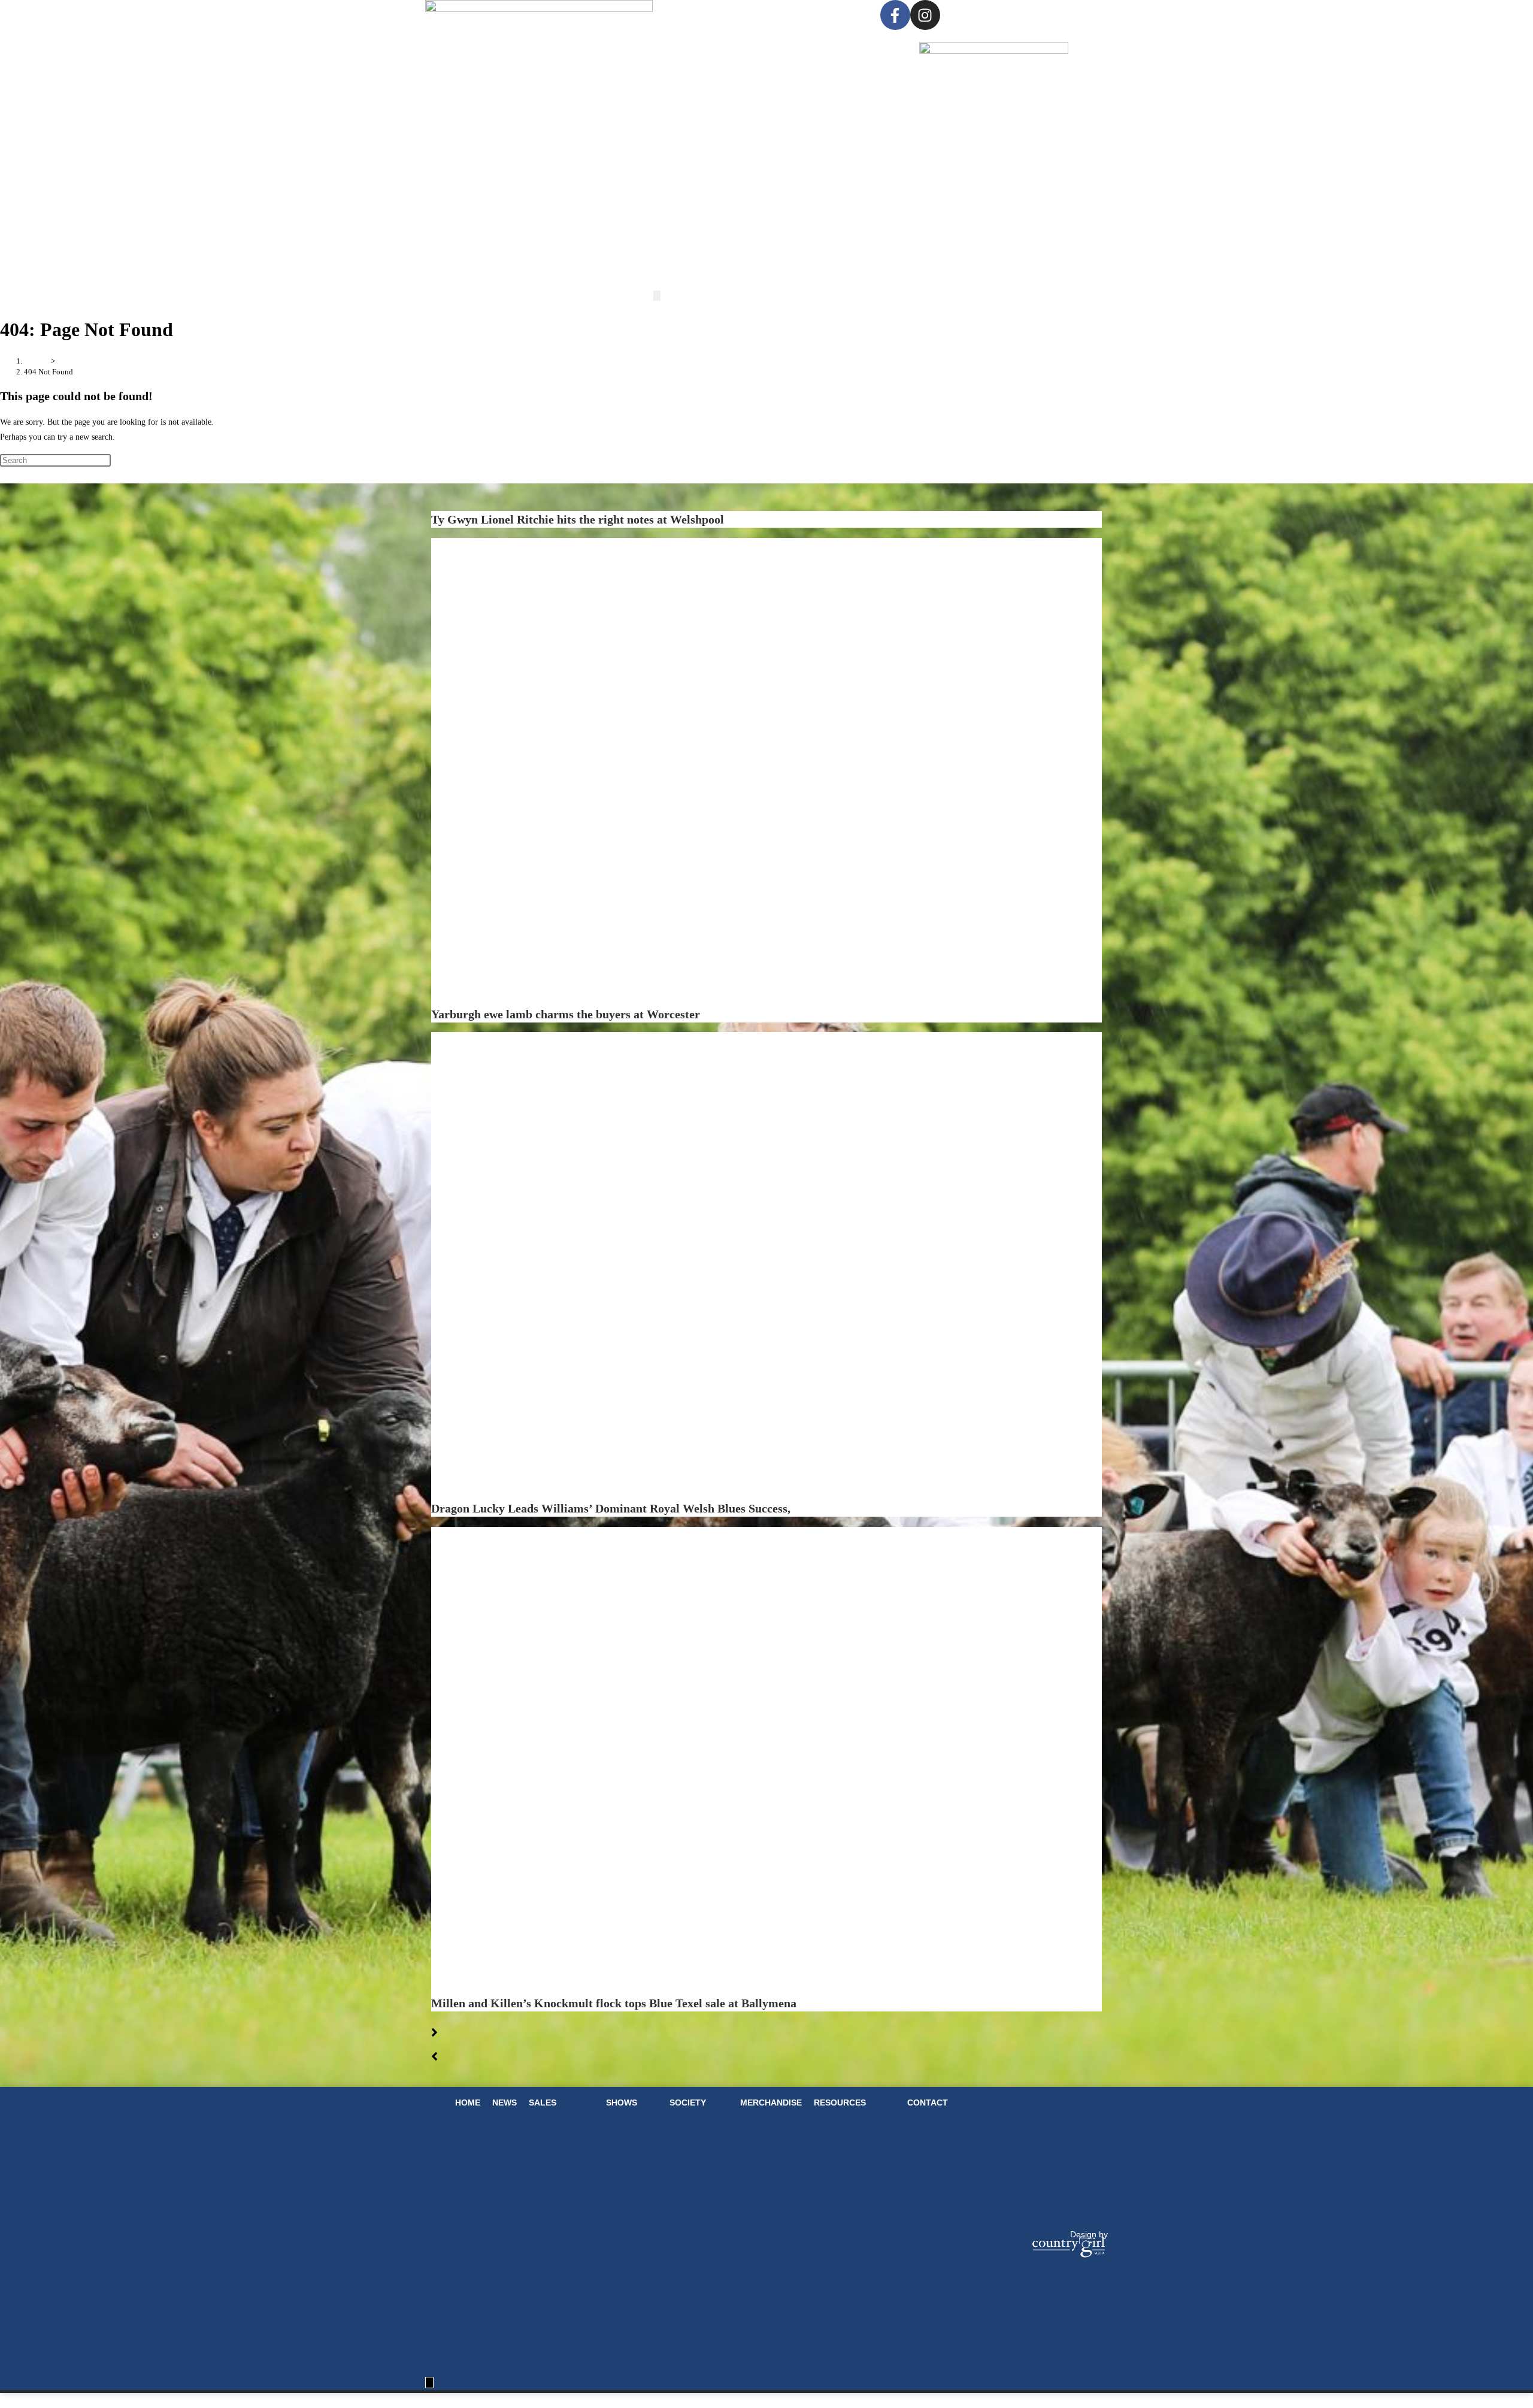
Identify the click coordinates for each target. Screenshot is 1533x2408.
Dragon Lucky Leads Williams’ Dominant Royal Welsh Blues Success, (611, 1508)
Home (687, 16)
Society (834, 16)
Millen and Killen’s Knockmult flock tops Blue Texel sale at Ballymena (615, 2003)
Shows (785, 16)
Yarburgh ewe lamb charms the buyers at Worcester (566, 1014)
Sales (724, 16)
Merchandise (771, 2103)
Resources (840, 2103)
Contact (928, 2103)
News (706, 16)
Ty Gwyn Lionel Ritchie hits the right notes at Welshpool (579, 519)
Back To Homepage (34, 475)
